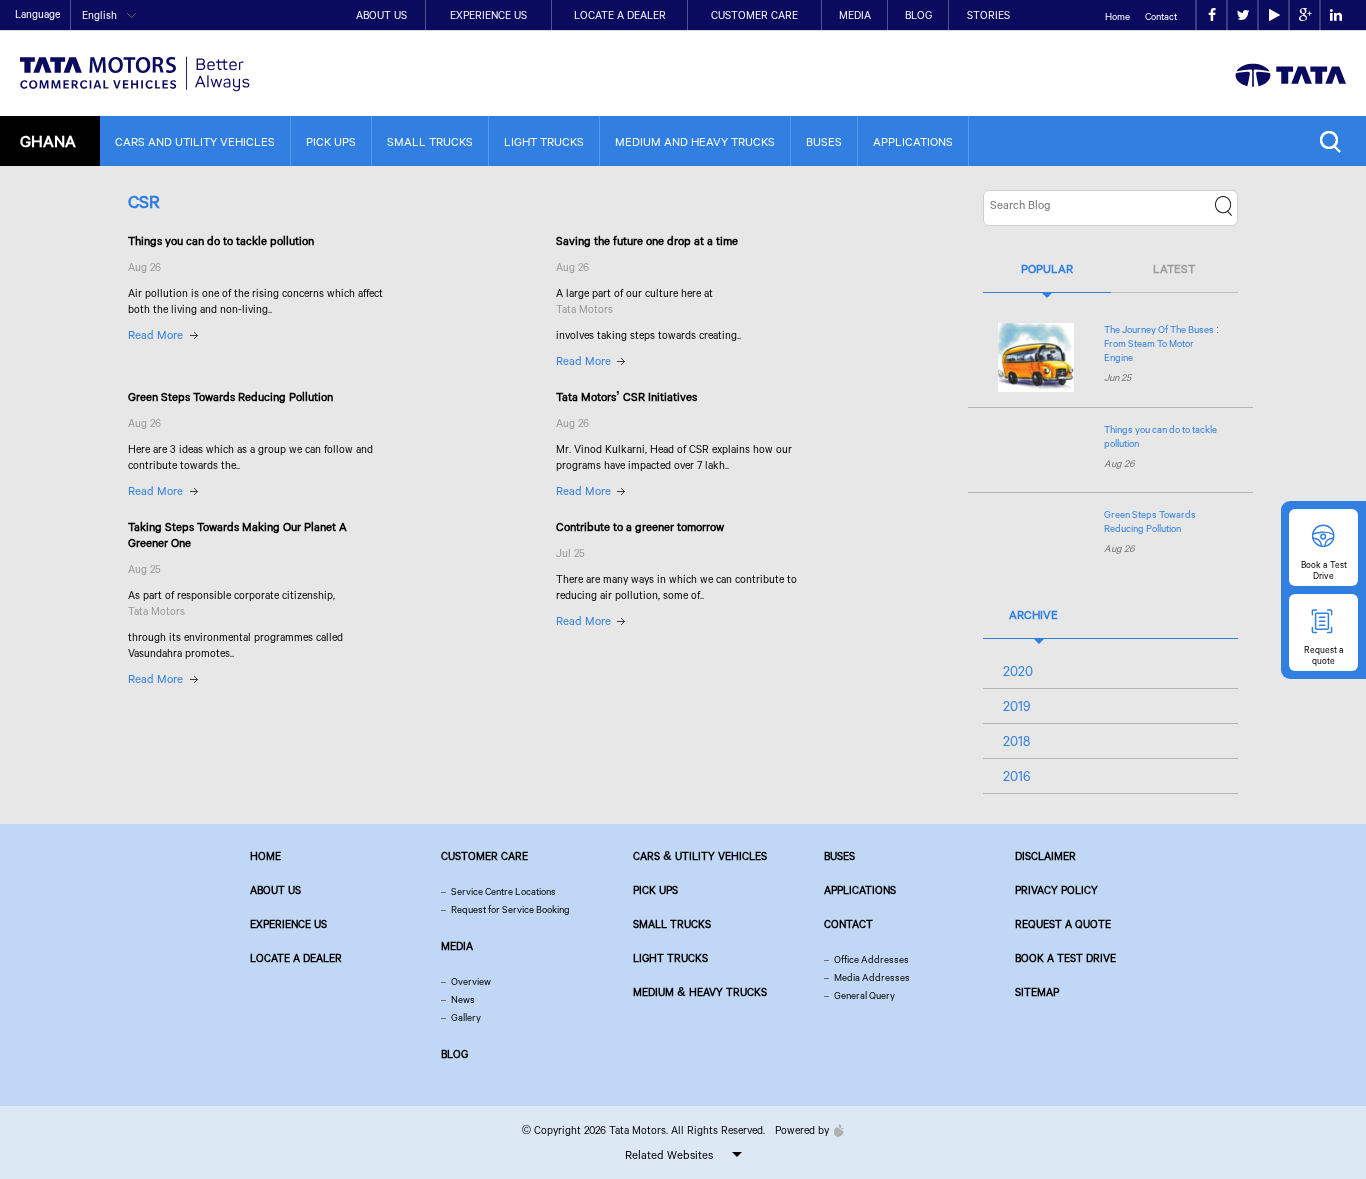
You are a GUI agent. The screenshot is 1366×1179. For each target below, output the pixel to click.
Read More (155, 334)
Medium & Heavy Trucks (700, 992)
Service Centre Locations (503, 891)
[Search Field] (1335, 141)
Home (1117, 16)
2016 (1017, 776)
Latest (1174, 268)
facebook (1211, 15)
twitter (1242, 15)
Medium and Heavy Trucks (695, 141)
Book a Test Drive (1065, 958)
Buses (824, 141)
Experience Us (488, 15)
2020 (1018, 671)
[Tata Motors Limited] (135, 61)
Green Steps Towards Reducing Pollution (1150, 521)
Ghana (48, 140)
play (1273, 15)
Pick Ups (331, 141)
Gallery (466, 1017)
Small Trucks (430, 141)
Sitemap (1037, 992)
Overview (471, 981)
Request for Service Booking (510, 909)
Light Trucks (544, 141)
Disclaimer (1045, 856)
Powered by (802, 1130)
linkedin (1335, 15)
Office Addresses (871, 959)
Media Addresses (872, 977)
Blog (918, 15)
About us (275, 890)
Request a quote (1063, 924)
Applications (913, 141)
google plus (1304, 15)
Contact (1161, 16)
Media (855, 15)
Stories (988, 15)
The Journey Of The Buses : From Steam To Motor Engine (1161, 343)
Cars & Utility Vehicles (700, 856)
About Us (381, 15)
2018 (1016, 741)
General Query (864, 995)
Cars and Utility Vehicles (195, 141)
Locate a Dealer (620, 15)
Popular (1047, 268)
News (463, 999)
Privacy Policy (1056, 890)
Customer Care (754, 15)
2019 (1017, 706)
